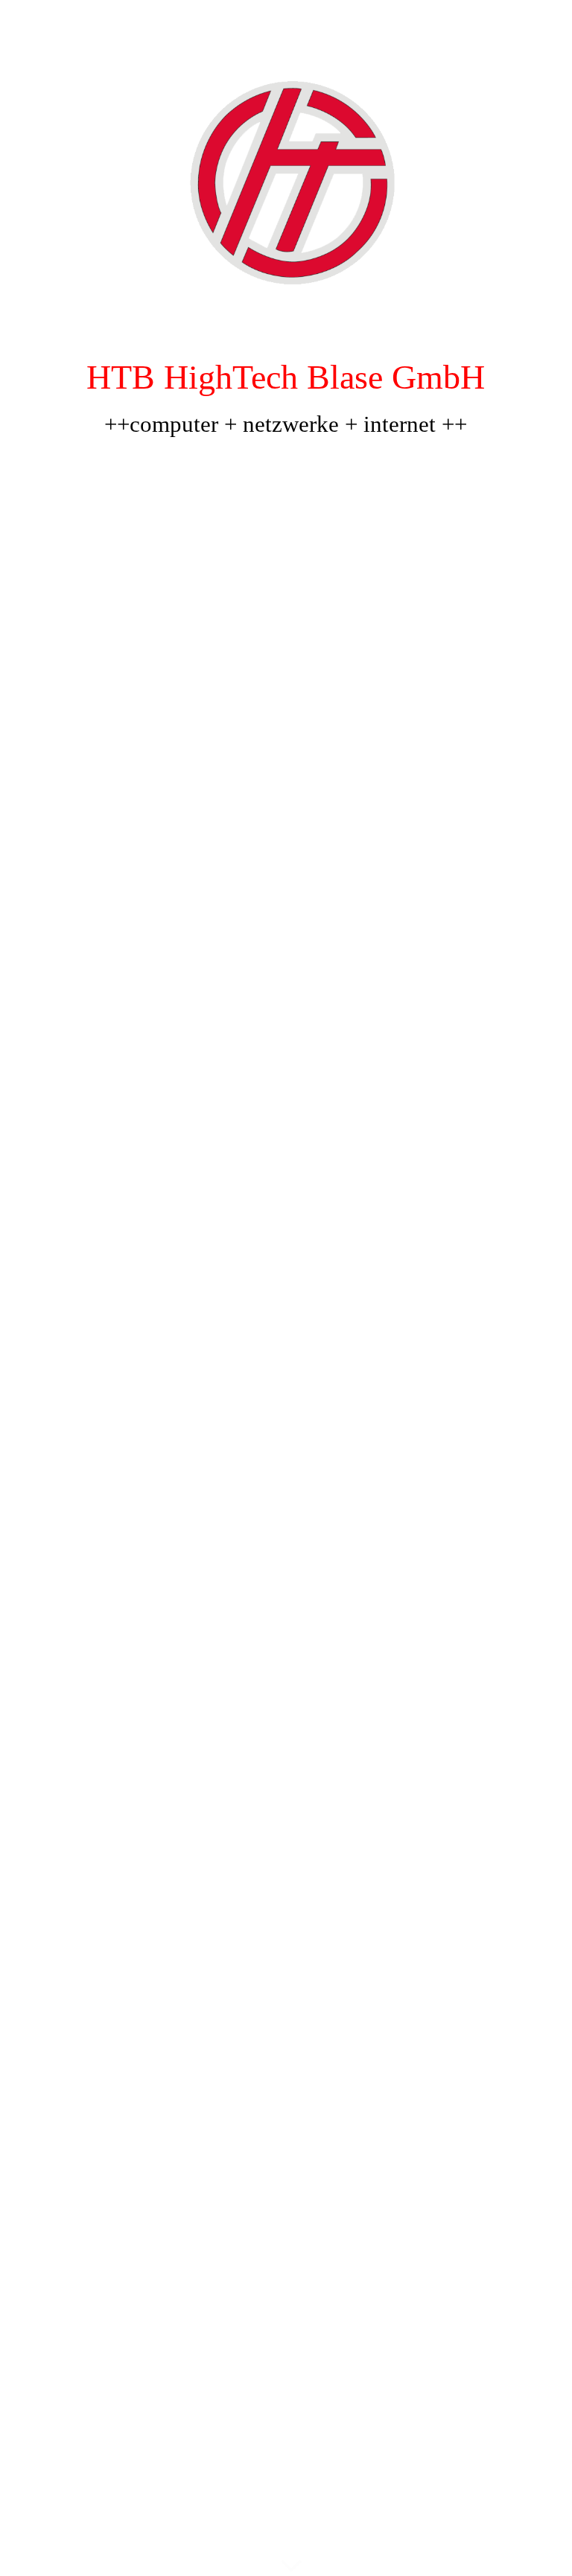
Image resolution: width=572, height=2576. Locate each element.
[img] (286, 1288)
